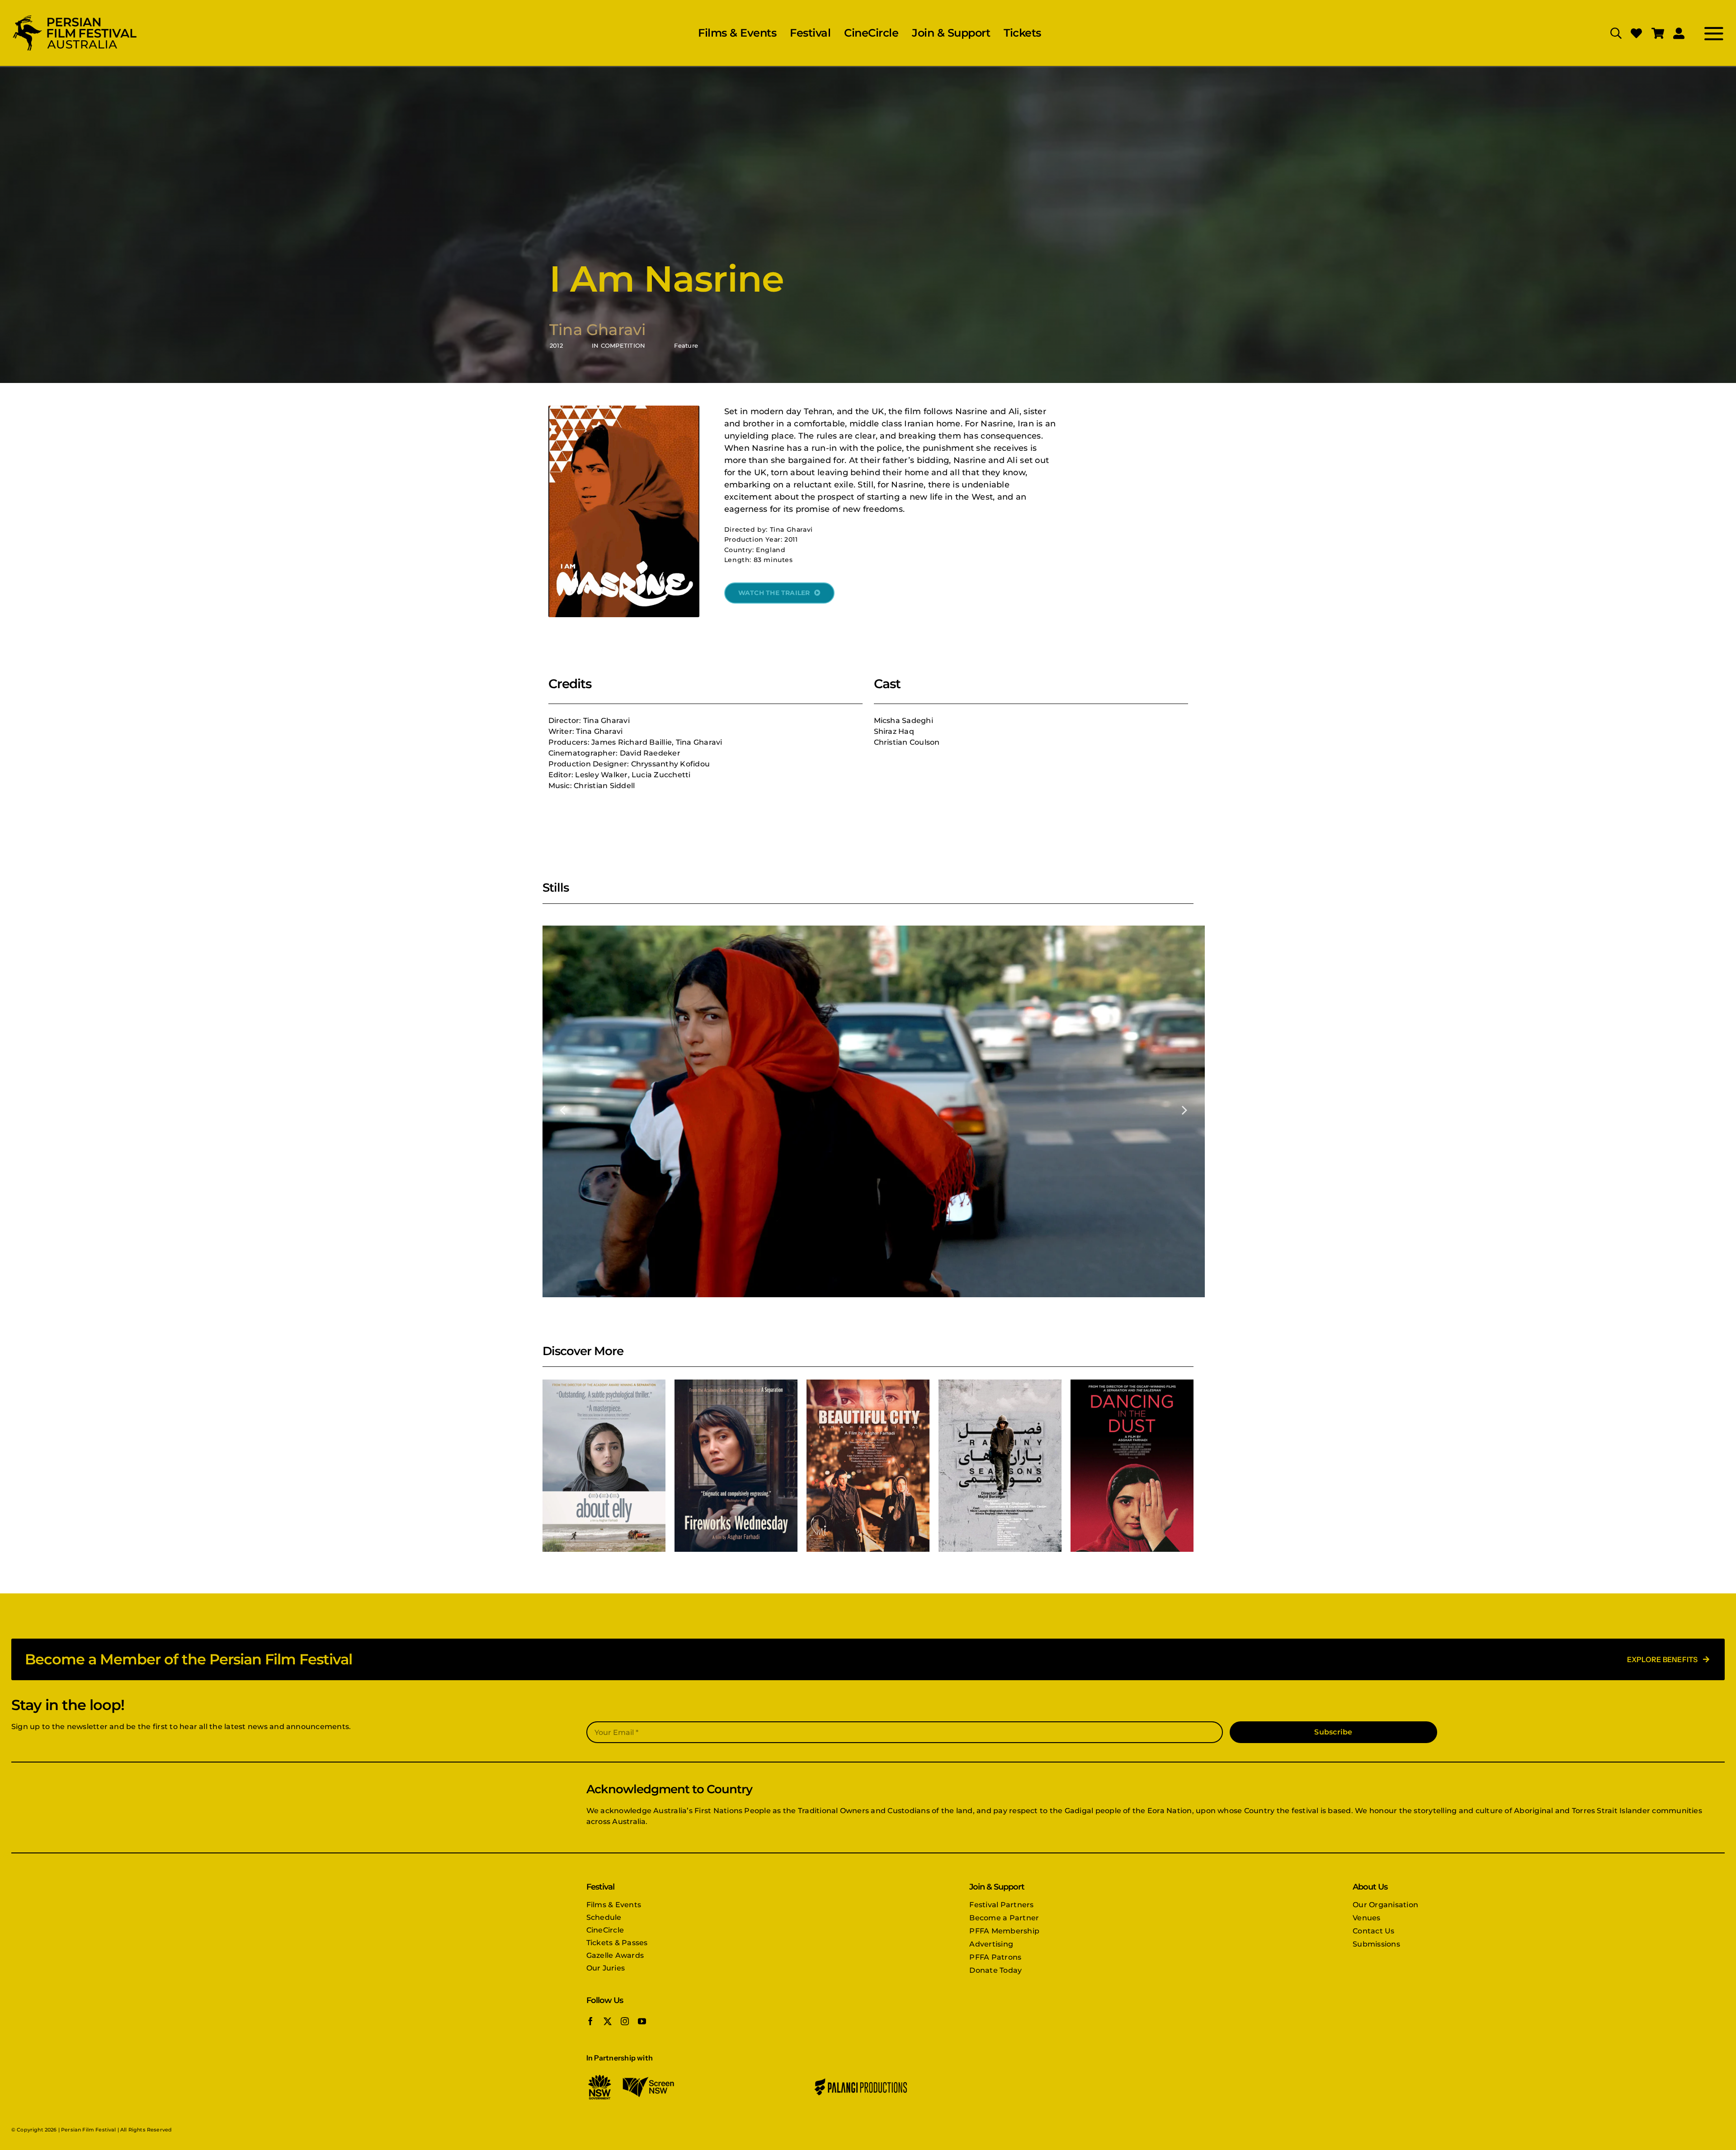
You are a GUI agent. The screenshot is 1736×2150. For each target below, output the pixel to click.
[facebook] (590, 2021)
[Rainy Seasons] (1000, 1466)
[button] (563, 1110)
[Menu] (1705, 33)
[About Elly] (604, 1466)
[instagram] (625, 2021)
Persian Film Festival (88, 2130)
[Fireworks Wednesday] (736, 1466)
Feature (686, 345)
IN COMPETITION (618, 345)
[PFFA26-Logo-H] (75, 17)
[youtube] (642, 2021)
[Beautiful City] (868, 1466)
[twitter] (608, 2021)
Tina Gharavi (597, 330)
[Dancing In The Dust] (1132, 1466)
